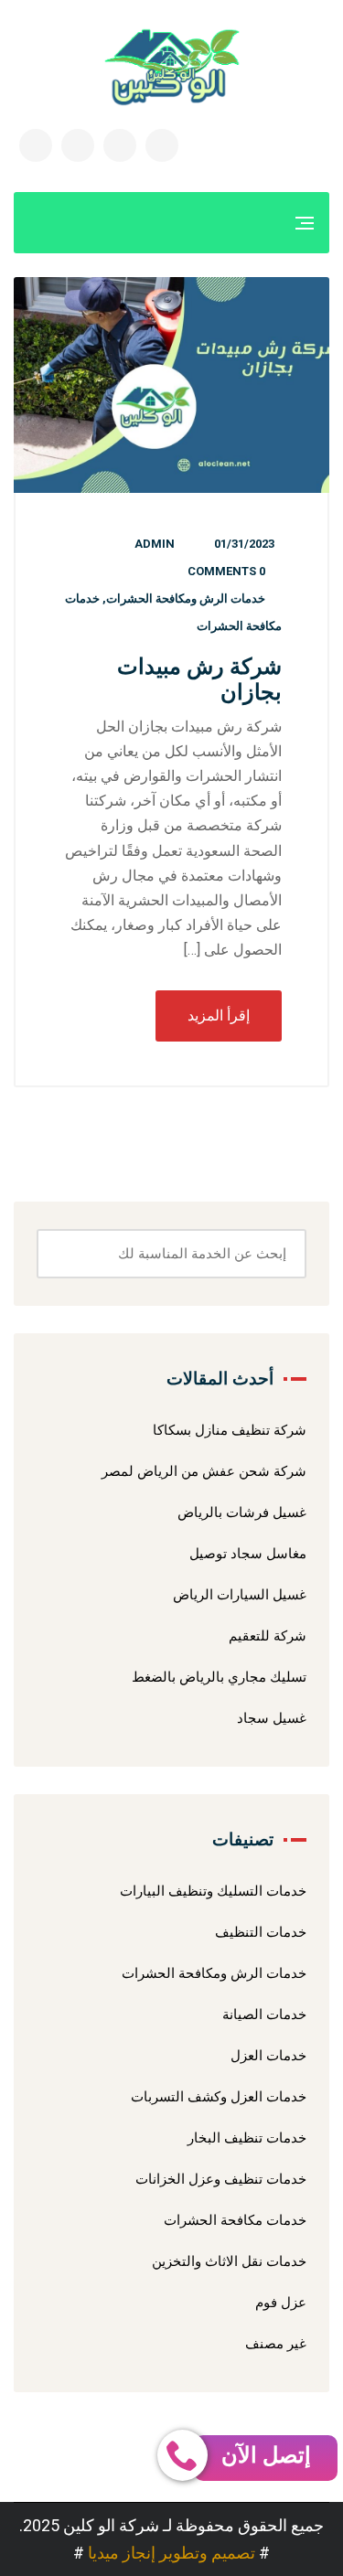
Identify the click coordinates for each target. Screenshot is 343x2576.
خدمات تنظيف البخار (247, 2138)
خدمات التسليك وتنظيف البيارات (213, 1891)
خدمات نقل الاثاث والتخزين (229, 2261)
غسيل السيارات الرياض (240, 1595)
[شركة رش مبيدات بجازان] (171, 385)
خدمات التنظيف (261, 1932)
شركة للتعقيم (268, 1636)
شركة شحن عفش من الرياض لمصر (204, 1471)
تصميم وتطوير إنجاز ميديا (171, 2553)
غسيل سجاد (272, 1718)
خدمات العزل (268, 2056)
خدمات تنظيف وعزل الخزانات (221, 2179)
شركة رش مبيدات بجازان (199, 679)
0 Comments (226, 571)
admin (155, 544)
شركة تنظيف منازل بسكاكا (230, 1430)
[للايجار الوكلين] (172, 67)
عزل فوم (281, 2303)
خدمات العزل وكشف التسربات (219, 2097)
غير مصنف (276, 2344)
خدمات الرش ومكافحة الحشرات (186, 599)
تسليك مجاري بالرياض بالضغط (219, 1677)
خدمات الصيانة (264, 2015)
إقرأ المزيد (219, 1015)
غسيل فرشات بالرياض (242, 1512)
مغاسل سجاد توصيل (248, 1554)
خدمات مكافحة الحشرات (235, 2220)
